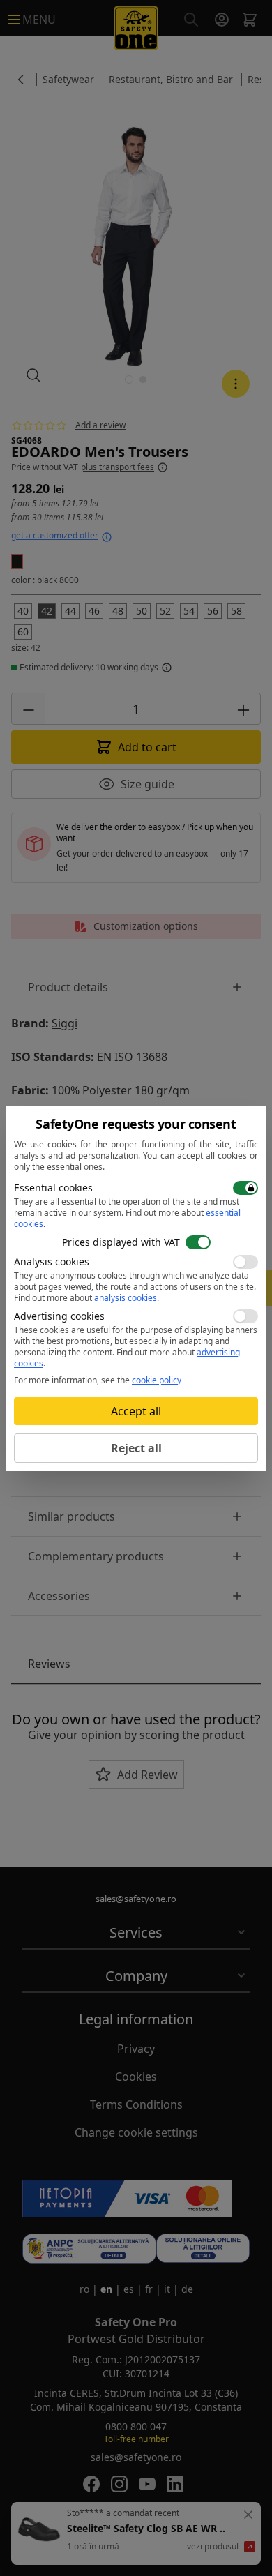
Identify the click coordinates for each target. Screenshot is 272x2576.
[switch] (245, 1188)
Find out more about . (127, 1218)
